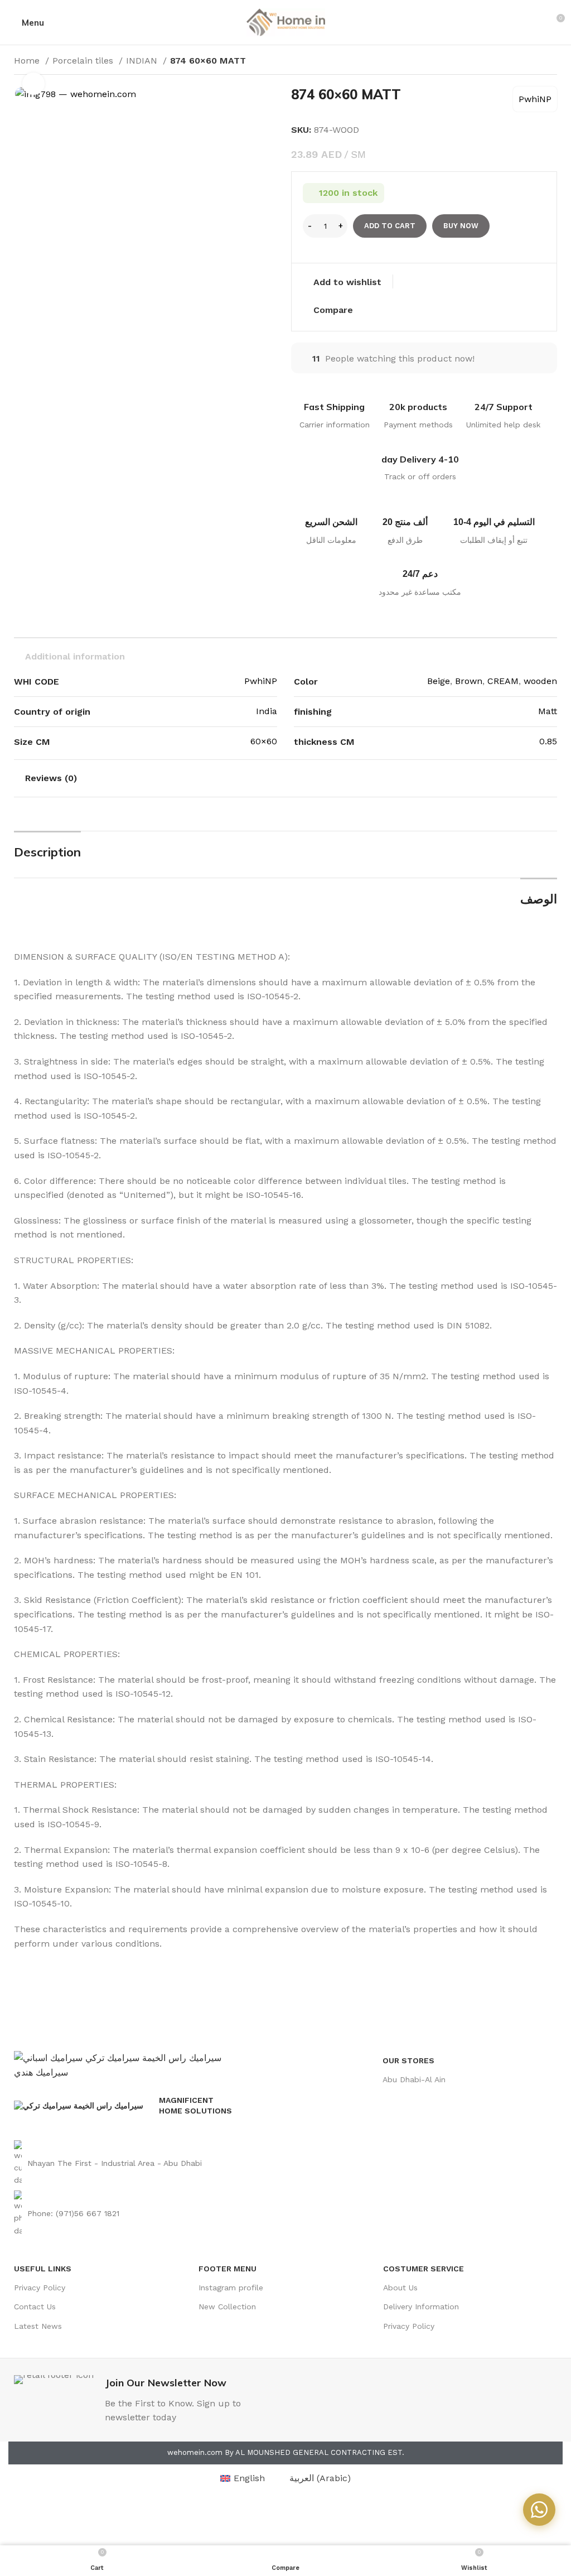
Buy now (461, 226)
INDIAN (143, 61)
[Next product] (551, 62)
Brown (469, 681)
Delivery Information (421, 2307)
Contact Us (35, 2307)
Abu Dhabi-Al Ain (414, 2079)
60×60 (264, 741)
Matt (548, 711)
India (267, 711)
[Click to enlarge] (33, 84)
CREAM (503, 681)
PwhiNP (535, 99)
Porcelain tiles (84, 61)
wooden (540, 681)
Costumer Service (424, 2269)
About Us (400, 2288)
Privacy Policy (40, 2288)
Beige (439, 681)
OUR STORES (408, 2060)
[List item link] (126, 2163)
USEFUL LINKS (43, 2269)
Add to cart (390, 226)
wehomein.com (195, 2452)
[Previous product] (529, 62)
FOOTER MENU (228, 2269)
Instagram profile (231, 2288)
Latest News (38, 2326)
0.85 (548, 741)
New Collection (227, 2307)
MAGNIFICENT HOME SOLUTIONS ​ (197, 2105)
